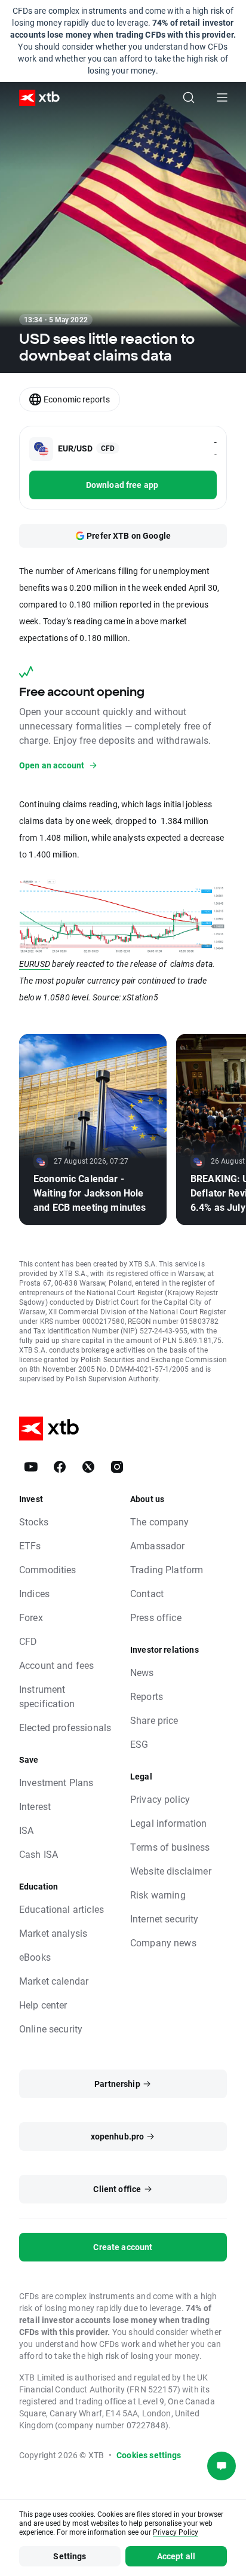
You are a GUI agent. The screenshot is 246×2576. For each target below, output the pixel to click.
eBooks (35, 1957)
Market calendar (54, 1981)
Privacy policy (160, 1799)
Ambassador (158, 1545)
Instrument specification (47, 1696)
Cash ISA (39, 1854)
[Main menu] (222, 97)
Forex (31, 1617)
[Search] (189, 97)
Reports (147, 1696)
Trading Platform (167, 1569)
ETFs (30, 1545)
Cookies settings (149, 2455)
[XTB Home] (35, 98)
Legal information (169, 1823)
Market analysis (53, 1933)
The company (160, 1522)
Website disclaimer (171, 1871)
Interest (35, 1806)
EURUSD (35, 964)
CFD (28, 1641)
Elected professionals (65, 1727)
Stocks (34, 1522)
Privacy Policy (176, 2532)
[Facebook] (60, 1467)
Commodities (48, 1569)
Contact (147, 1593)
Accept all (176, 2556)
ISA (26, 1830)
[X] (88, 1467)
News (142, 1672)
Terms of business (170, 1847)
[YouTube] (31, 1467)
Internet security (164, 1919)
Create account (123, 2247)
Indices (34, 1593)
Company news (163, 1942)
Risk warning (158, 1895)
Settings (70, 2556)
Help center (43, 2005)
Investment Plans (56, 1782)
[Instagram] (117, 1467)
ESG (139, 1744)
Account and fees (56, 1665)
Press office (156, 1617)
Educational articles (61, 1909)
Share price (154, 1720)
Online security (51, 2029)
